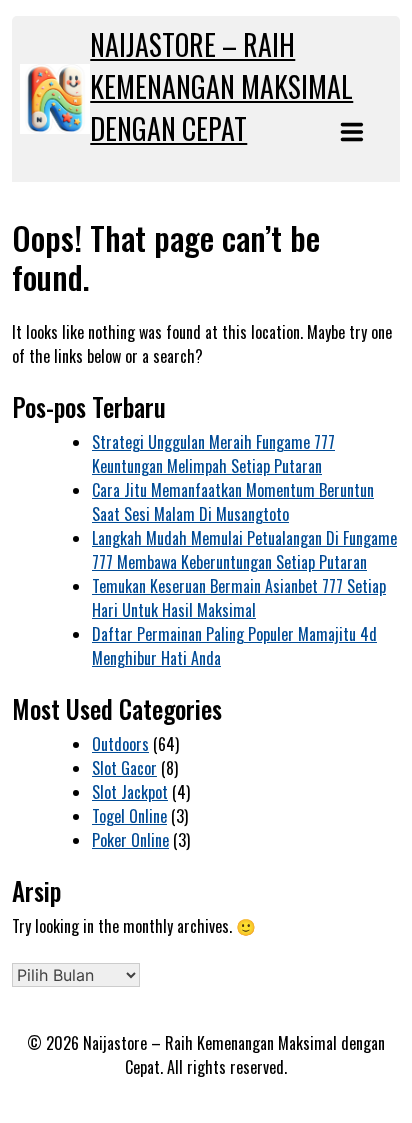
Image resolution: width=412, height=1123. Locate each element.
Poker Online (130, 840)
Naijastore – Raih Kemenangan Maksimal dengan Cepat (221, 86)
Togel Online (129, 816)
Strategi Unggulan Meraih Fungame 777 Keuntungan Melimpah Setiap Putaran (213, 454)
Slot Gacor (124, 768)
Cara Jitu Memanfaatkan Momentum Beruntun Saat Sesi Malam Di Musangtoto (233, 502)
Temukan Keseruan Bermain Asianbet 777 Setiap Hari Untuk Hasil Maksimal (239, 598)
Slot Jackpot (130, 792)
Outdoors (120, 744)
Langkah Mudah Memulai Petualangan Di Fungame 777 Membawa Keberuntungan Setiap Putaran (244, 550)
